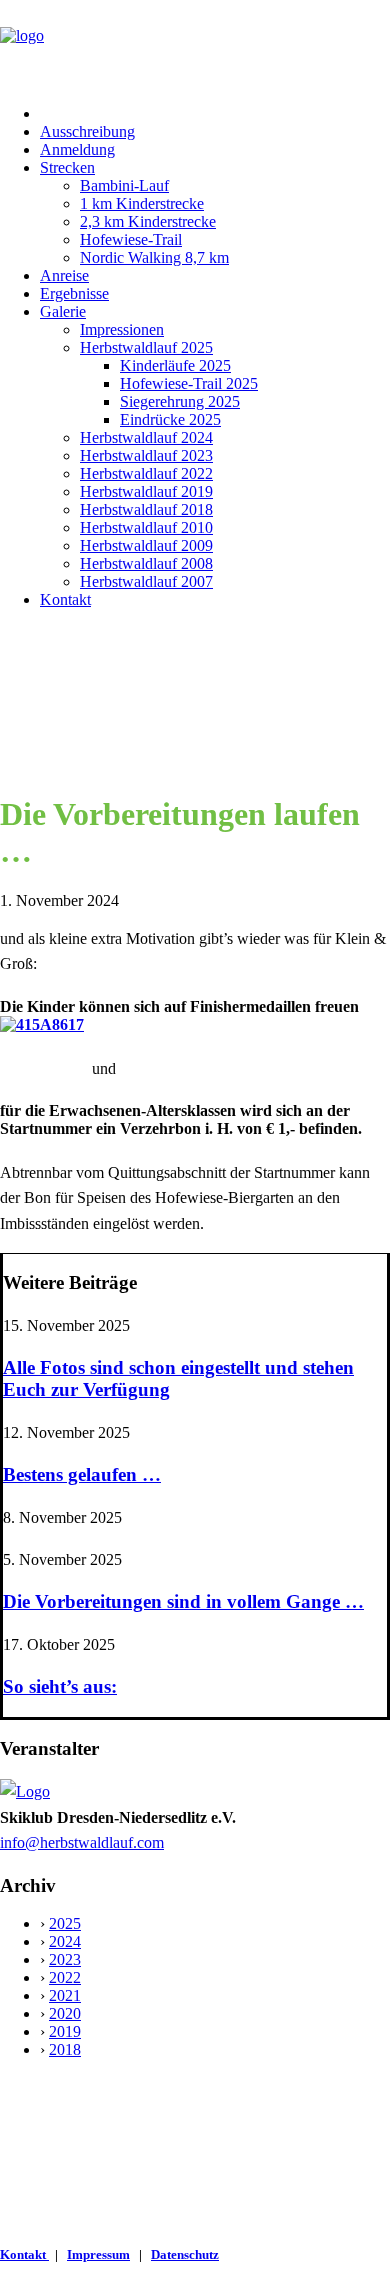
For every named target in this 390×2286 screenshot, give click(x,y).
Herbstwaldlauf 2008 (146, 563)
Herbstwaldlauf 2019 (146, 491)
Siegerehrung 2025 (180, 401)
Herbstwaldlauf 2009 (146, 545)
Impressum (98, 2254)
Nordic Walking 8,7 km (154, 257)
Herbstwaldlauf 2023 (146, 455)
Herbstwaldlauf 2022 (146, 473)
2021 (65, 1995)
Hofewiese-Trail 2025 (189, 383)
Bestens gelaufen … (82, 1474)
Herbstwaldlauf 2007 (146, 581)
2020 (65, 2013)
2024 (65, 1941)
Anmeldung (77, 149)
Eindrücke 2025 (170, 419)
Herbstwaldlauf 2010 (146, 527)
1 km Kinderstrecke (142, 203)
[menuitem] (215, 114)
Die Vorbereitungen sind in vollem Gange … (183, 1601)
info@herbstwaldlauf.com (82, 1842)
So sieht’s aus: (60, 1686)
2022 (65, 1977)
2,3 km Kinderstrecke (148, 221)
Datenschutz (185, 2254)
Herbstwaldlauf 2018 (146, 509)
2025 (65, 1923)
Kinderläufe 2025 (175, 365)
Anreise (64, 275)
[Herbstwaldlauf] (195, 44)
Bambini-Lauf (124, 185)
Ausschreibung (87, 131)
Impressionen (122, 329)
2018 (65, 2049)
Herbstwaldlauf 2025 (146, 347)
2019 (65, 2031)
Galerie (63, 311)
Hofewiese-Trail (131, 239)
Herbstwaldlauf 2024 (146, 437)
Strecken (67, 167)
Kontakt (65, 599)
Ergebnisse (74, 293)
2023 (65, 1959)
